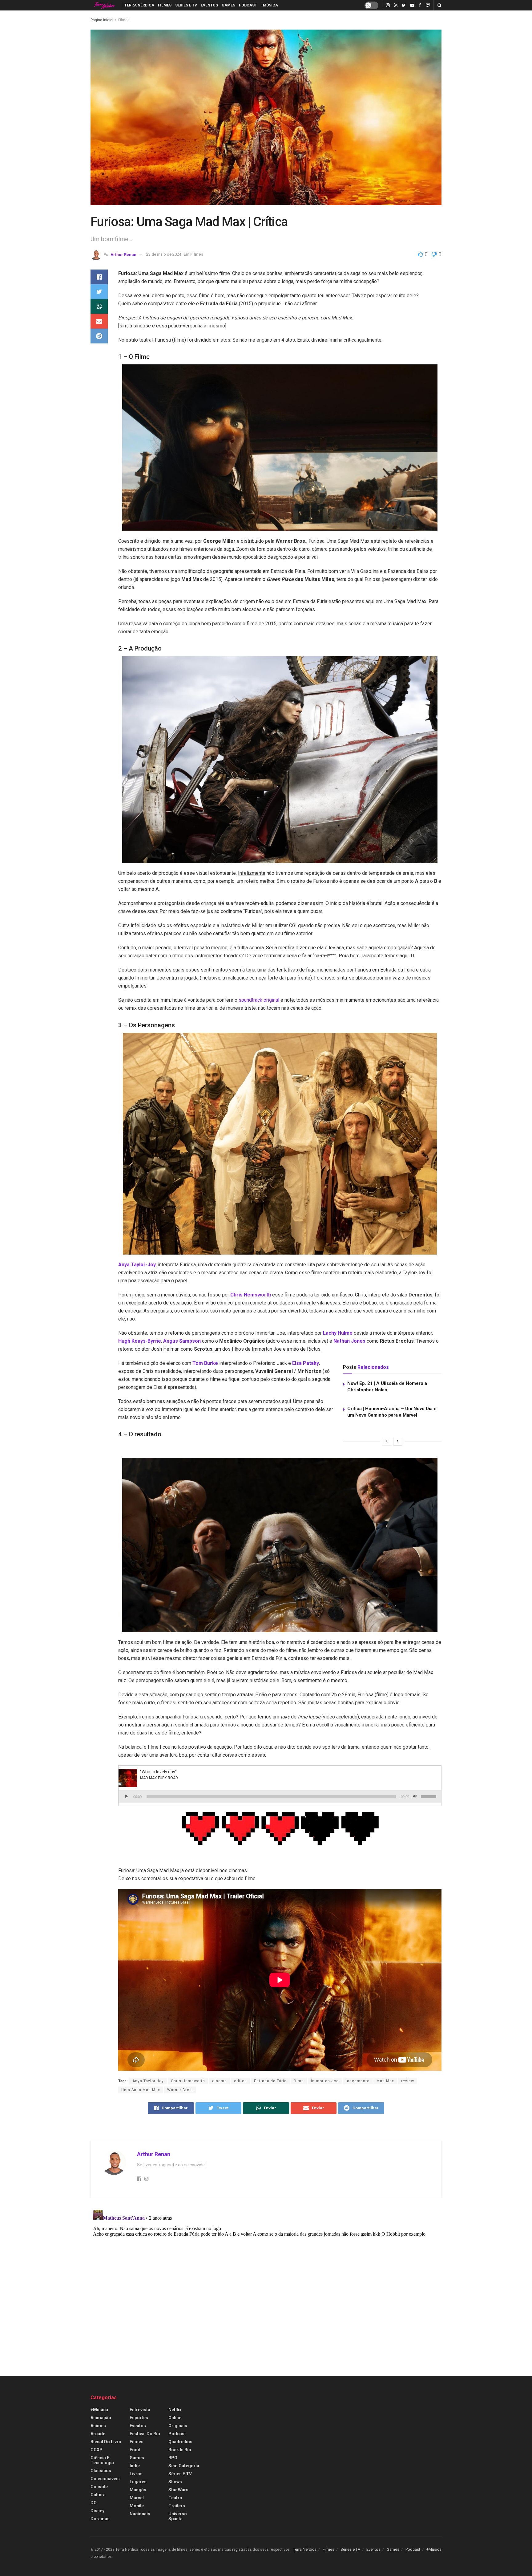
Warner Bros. (180, 2090)
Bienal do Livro (106, 2442)
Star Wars (178, 2490)
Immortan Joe (325, 2081)
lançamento (358, 2081)
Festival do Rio (145, 2434)
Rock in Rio (180, 2450)
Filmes (165, 5)
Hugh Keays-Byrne (140, 1341)
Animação (101, 2418)
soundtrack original (259, 1000)
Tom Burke (205, 1363)
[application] (280, 1796)
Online (175, 2418)
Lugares (138, 2482)
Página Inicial (102, 20)
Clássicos (101, 2471)
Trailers (177, 2506)
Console (99, 2487)
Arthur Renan (123, 254)
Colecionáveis (105, 2479)
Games (228, 5)
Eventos (209, 5)
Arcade (98, 2434)
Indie (135, 2466)
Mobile (137, 2506)
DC (94, 2503)
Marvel (137, 2498)
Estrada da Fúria (270, 2081)
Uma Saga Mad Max (141, 2090)
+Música (269, 5)
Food (135, 2450)
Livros (136, 2474)
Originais (178, 2426)
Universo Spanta (178, 2516)
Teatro (175, 2498)
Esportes (139, 2418)
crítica (240, 2081)
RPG (173, 2458)
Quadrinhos (180, 2442)
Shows (175, 2482)
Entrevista (140, 2410)
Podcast (248, 5)
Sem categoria (184, 2466)
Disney (97, 2511)
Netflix (175, 2410)
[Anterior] (387, 1441)
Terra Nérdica (139, 5)
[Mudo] (415, 1796)
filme (299, 2081)
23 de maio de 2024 (164, 254)
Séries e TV (186, 5)
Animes (98, 2426)
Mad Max (385, 2081)
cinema (220, 2081)
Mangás (138, 2490)
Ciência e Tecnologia (102, 2460)
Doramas (100, 2519)
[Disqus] (266, 2284)
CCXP (97, 2450)
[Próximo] (398, 1441)
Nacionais (140, 2514)
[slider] (429, 1796)
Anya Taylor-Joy (148, 2081)
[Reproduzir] (127, 1796)
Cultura (98, 2495)
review (408, 2081)
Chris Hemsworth (251, 1295)
